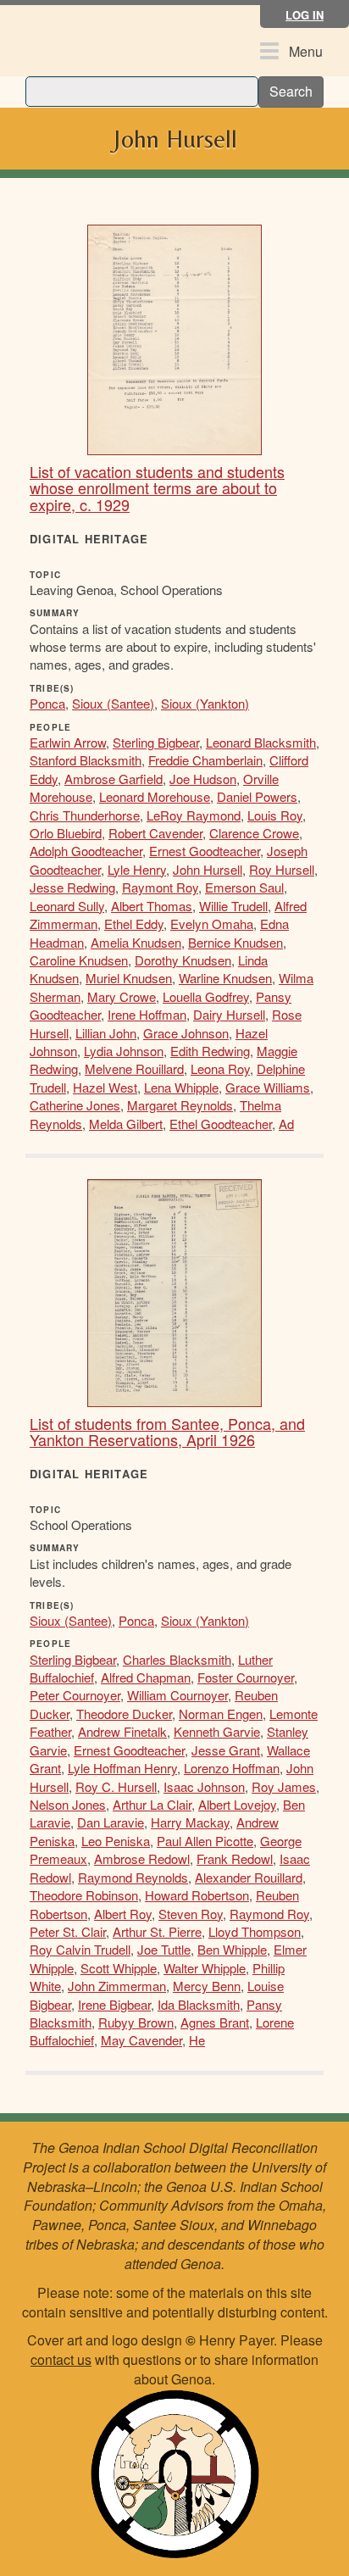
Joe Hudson (203, 779)
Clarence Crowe (254, 833)
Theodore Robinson (84, 1895)
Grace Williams (268, 1087)
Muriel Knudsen (129, 978)
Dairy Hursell (229, 1014)
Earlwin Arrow (68, 742)
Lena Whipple (181, 1087)
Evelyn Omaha (212, 924)
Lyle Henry (137, 869)
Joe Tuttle (164, 1949)
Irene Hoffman (147, 1014)
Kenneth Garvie (217, 1731)
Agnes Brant (215, 2022)
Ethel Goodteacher (221, 1124)
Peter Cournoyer (75, 1695)
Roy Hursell (282, 869)
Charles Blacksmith (177, 1659)
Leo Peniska (116, 1841)
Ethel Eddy (134, 924)
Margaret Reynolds (180, 1105)
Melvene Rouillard (134, 1068)
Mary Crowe (122, 996)
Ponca (47, 703)
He (197, 2040)
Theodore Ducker (124, 1714)
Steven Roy (191, 1914)
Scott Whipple (119, 1968)
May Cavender (141, 2040)
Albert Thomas (152, 906)
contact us (61, 2359)
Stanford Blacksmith (86, 760)
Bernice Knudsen (235, 942)
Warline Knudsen (225, 978)
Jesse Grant (226, 1750)
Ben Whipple (232, 1949)
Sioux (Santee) (113, 703)
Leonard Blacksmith (261, 742)
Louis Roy (275, 815)
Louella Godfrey (206, 996)
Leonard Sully (67, 906)
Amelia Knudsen (136, 942)
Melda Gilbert (126, 1124)
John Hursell (208, 869)
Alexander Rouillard (249, 1877)
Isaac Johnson (204, 1786)
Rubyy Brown (136, 2022)
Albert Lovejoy (237, 1804)
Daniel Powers (257, 796)
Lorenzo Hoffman (232, 1768)
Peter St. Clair (68, 1931)
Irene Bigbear (114, 2004)
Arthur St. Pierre (157, 1931)
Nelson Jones (68, 1804)
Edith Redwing (210, 1051)
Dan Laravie (111, 1822)
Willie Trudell (233, 906)
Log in (305, 15)
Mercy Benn (207, 1986)
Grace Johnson (186, 1033)
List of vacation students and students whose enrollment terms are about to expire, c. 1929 (157, 488)
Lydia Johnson (124, 1051)
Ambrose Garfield (114, 779)
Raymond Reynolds (133, 1877)
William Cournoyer (177, 1695)
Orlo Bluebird (66, 833)
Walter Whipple (205, 1968)
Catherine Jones (75, 1105)
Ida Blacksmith (199, 2004)
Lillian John (106, 1033)
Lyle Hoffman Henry (122, 1768)
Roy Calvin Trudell (80, 1949)
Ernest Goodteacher (205, 851)
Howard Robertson (197, 1895)
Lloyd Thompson (255, 1931)
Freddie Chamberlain (205, 760)
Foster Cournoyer (246, 1677)
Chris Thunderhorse (85, 815)
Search (291, 91)
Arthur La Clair (152, 1804)
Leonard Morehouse (155, 796)
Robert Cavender (155, 833)
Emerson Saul (244, 887)
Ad (286, 1124)
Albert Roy (123, 1914)
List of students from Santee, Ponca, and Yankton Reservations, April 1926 (167, 1432)
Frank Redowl (235, 1858)
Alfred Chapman (146, 1677)
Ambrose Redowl (142, 1858)
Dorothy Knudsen (183, 960)
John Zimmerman (117, 1986)
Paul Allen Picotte (205, 1841)
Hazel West (105, 1087)
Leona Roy (220, 1068)
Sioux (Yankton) (205, 703)
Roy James (284, 1786)
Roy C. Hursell (116, 1786)
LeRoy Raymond (194, 815)
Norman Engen (221, 1714)
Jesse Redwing (72, 887)
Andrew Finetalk (122, 1731)
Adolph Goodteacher (86, 851)
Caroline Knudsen (79, 960)
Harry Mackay (190, 1822)
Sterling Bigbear (156, 742)
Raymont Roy (160, 887)
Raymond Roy (269, 1914)
